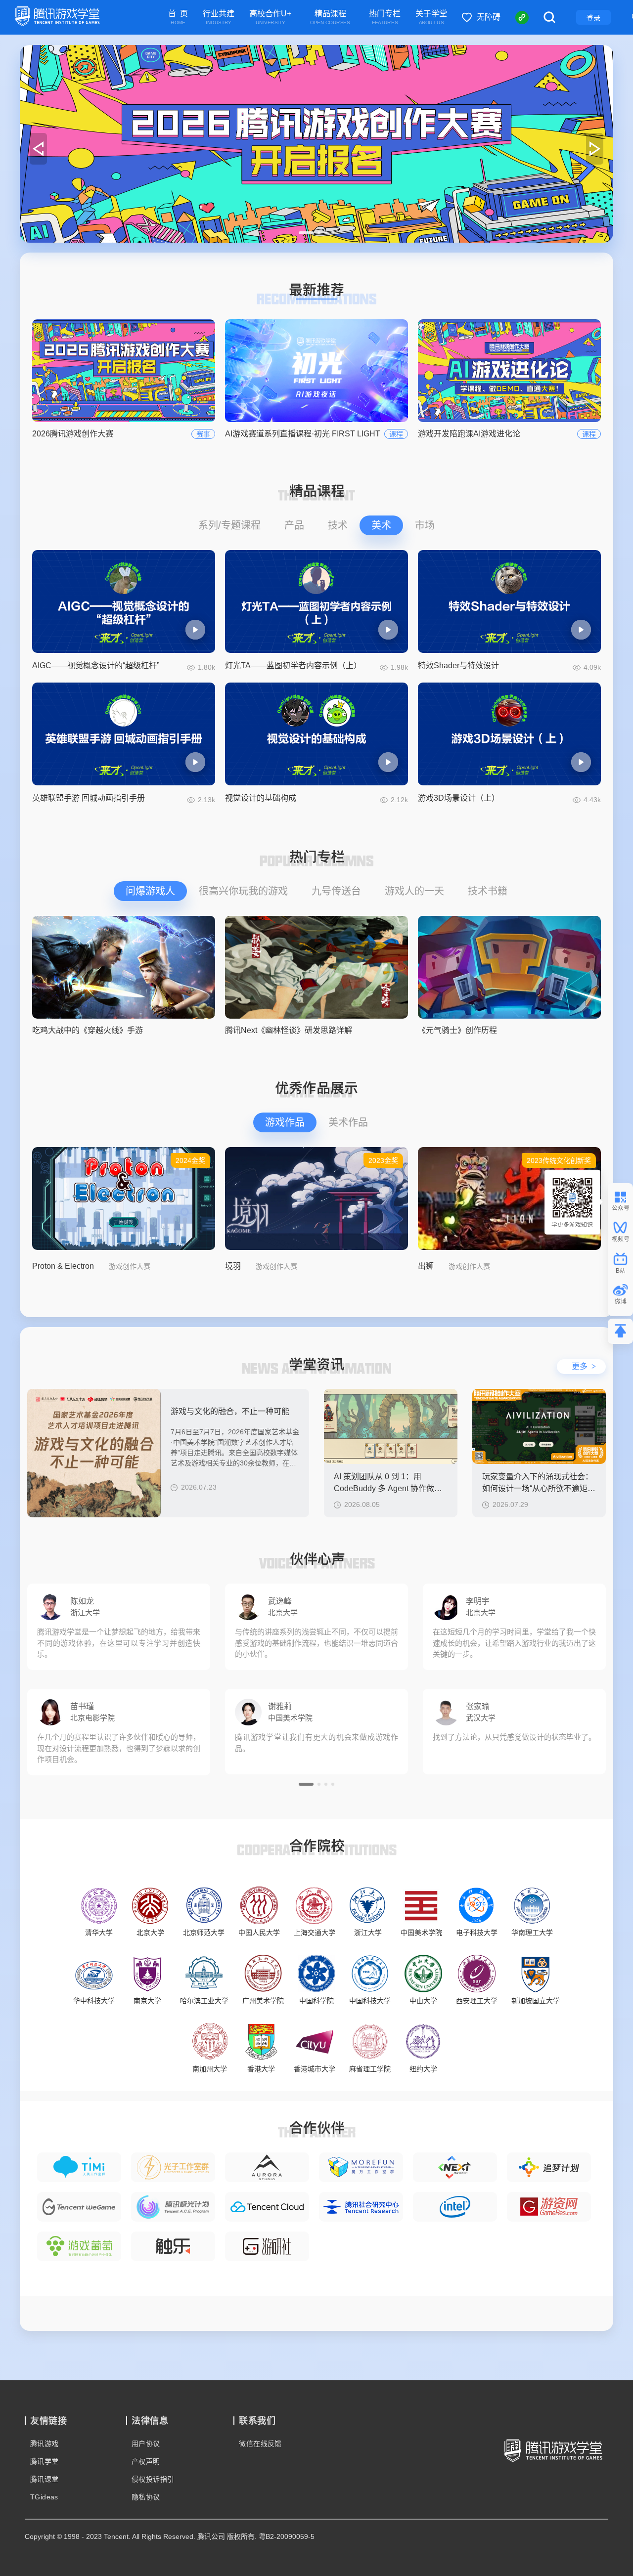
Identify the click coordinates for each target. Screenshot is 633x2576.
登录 (593, 18)
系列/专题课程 (229, 525)
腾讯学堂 (45, 2461)
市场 (425, 525)
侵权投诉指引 (153, 2479)
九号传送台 (336, 891)
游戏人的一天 (414, 891)
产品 (294, 525)
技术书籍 (488, 891)
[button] (306, 233)
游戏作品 (285, 1122)
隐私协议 (146, 2497)
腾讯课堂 (45, 2479)
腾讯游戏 (45, 2444)
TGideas (44, 2497)
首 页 (178, 18)
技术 (338, 525)
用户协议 (146, 2444)
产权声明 (146, 2461)
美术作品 (348, 1122)
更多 (584, 1366)
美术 (381, 525)
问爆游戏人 (150, 891)
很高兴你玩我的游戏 (243, 891)
